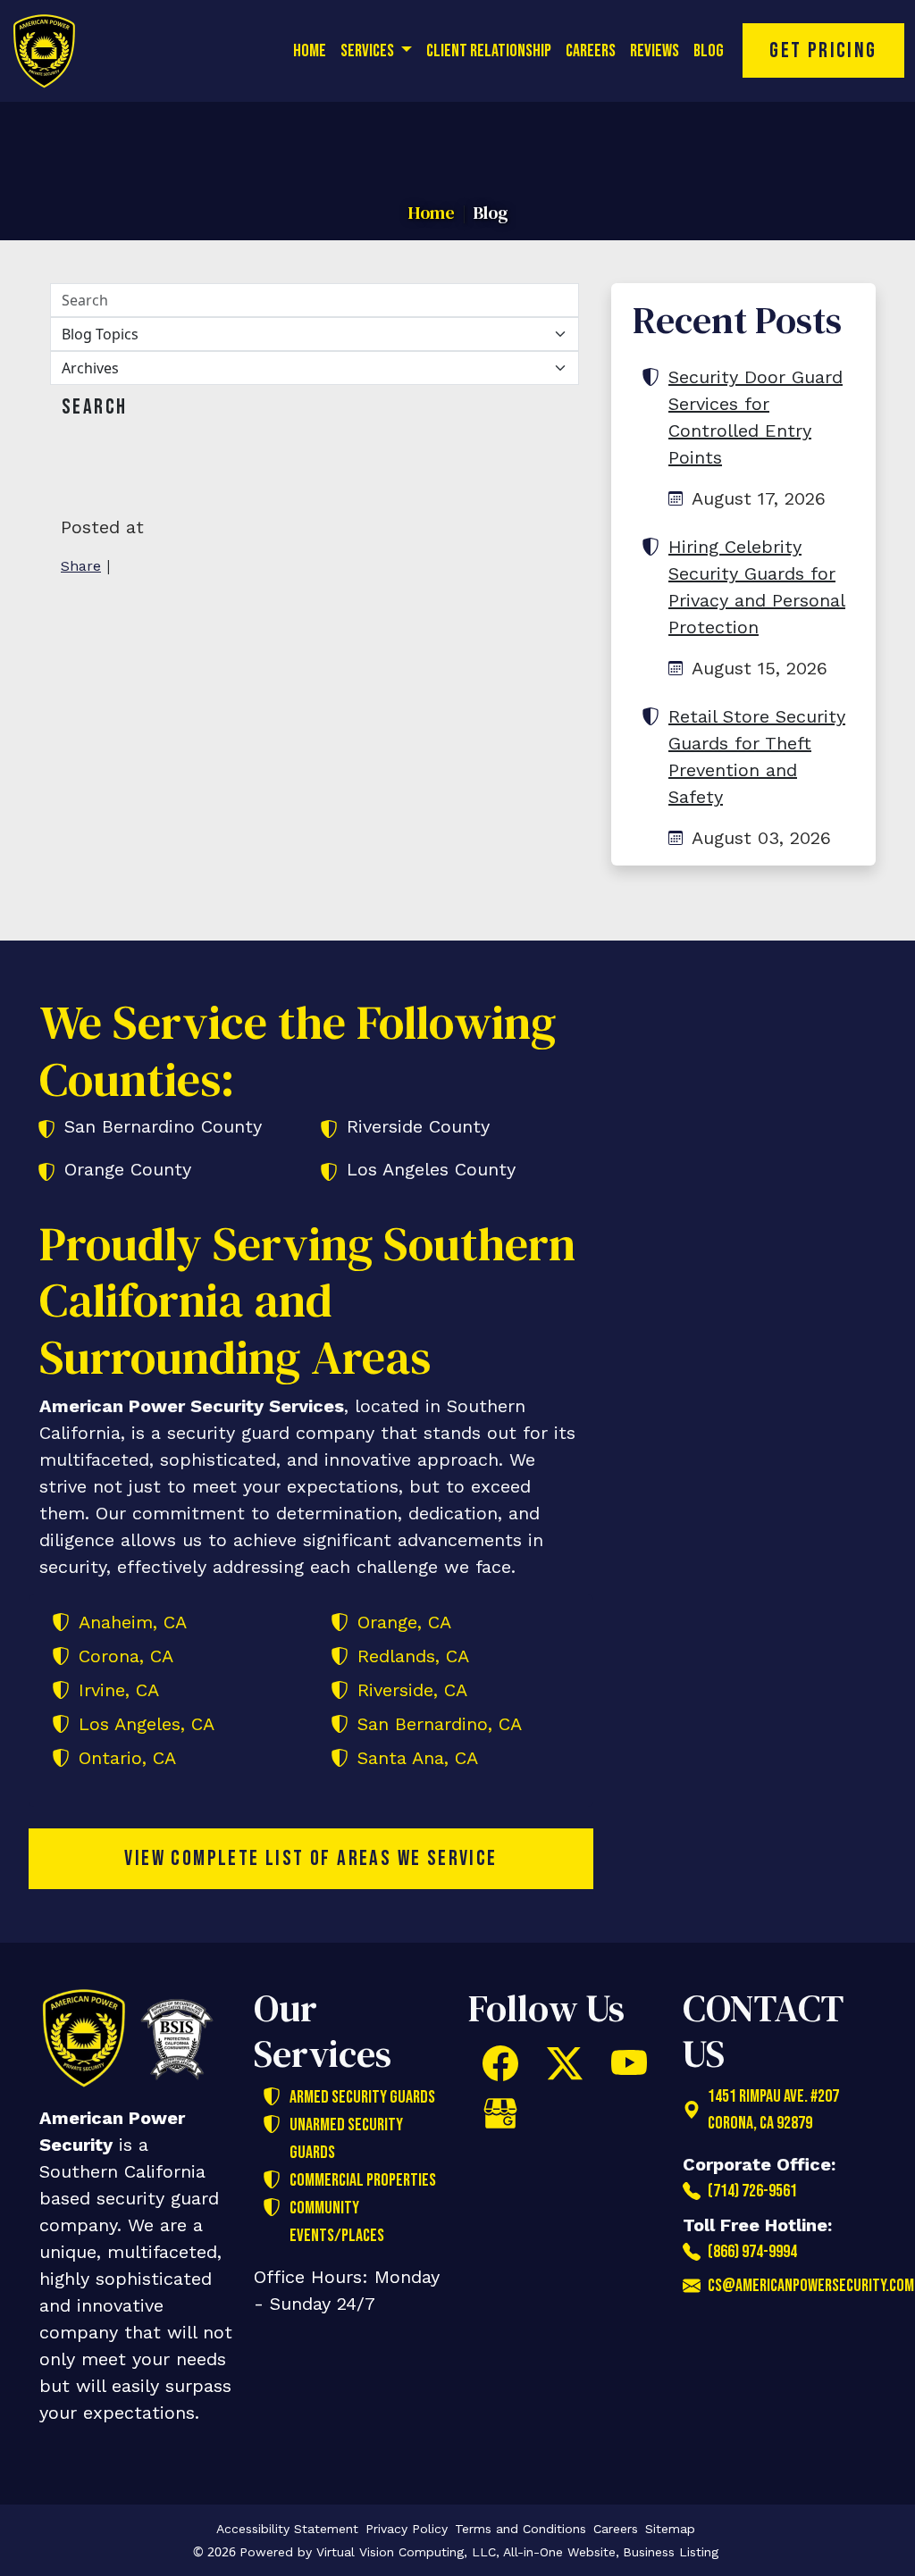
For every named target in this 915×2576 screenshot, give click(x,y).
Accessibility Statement (287, 2529)
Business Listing (671, 2552)
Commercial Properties (363, 2180)
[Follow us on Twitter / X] (565, 2063)
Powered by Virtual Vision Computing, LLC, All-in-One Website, (429, 2552)
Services (369, 51)
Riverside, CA (412, 1690)
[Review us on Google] (500, 2113)
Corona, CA (126, 1656)
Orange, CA (404, 1622)
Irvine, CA (119, 1690)
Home (310, 51)
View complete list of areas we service (311, 1858)
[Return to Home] (55, 51)
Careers (591, 51)
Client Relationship (489, 51)
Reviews (655, 51)
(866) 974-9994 (752, 2252)
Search (94, 407)
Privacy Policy (407, 2529)
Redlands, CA (413, 1656)
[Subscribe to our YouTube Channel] (629, 2063)
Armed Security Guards (362, 2097)
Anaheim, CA (133, 1622)
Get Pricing (823, 50)
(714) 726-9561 (752, 2191)
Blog (709, 51)
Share (81, 566)
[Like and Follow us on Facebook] (500, 2063)
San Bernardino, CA (440, 1724)
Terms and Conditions (520, 2529)
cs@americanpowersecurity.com (792, 2286)
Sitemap (670, 2529)
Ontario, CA (127, 1758)
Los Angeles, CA (147, 1724)
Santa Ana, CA (418, 1758)
